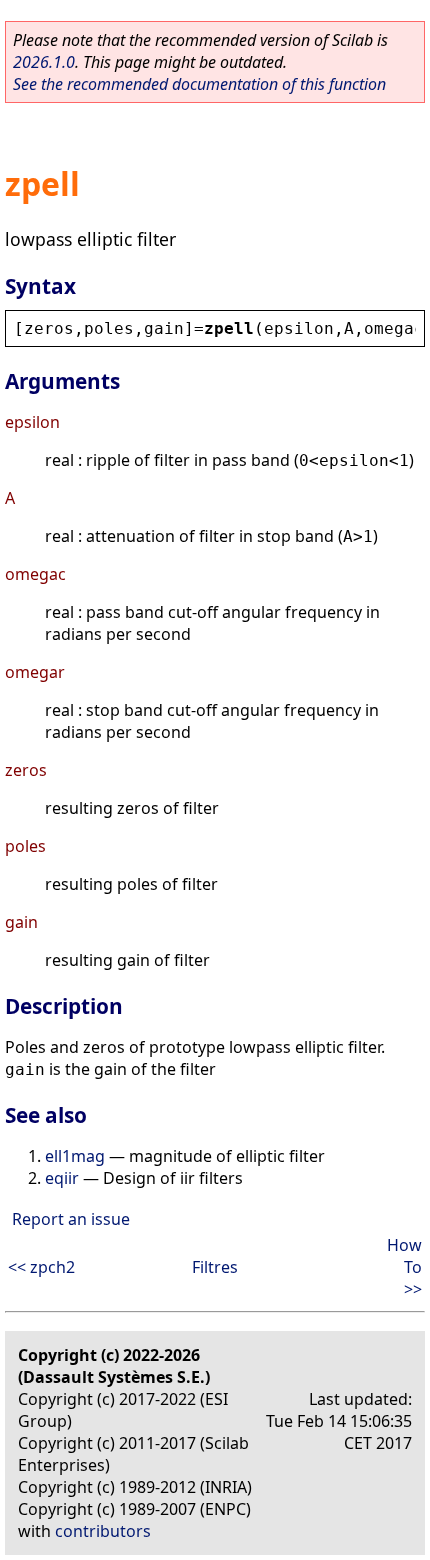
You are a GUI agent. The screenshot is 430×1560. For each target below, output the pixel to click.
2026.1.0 (44, 62)
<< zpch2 (41, 1267)
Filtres (215, 1267)
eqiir (62, 1178)
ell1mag (75, 1156)
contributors (103, 1531)
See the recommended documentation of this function (199, 84)
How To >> (404, 1267)
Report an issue (71, 1219)
